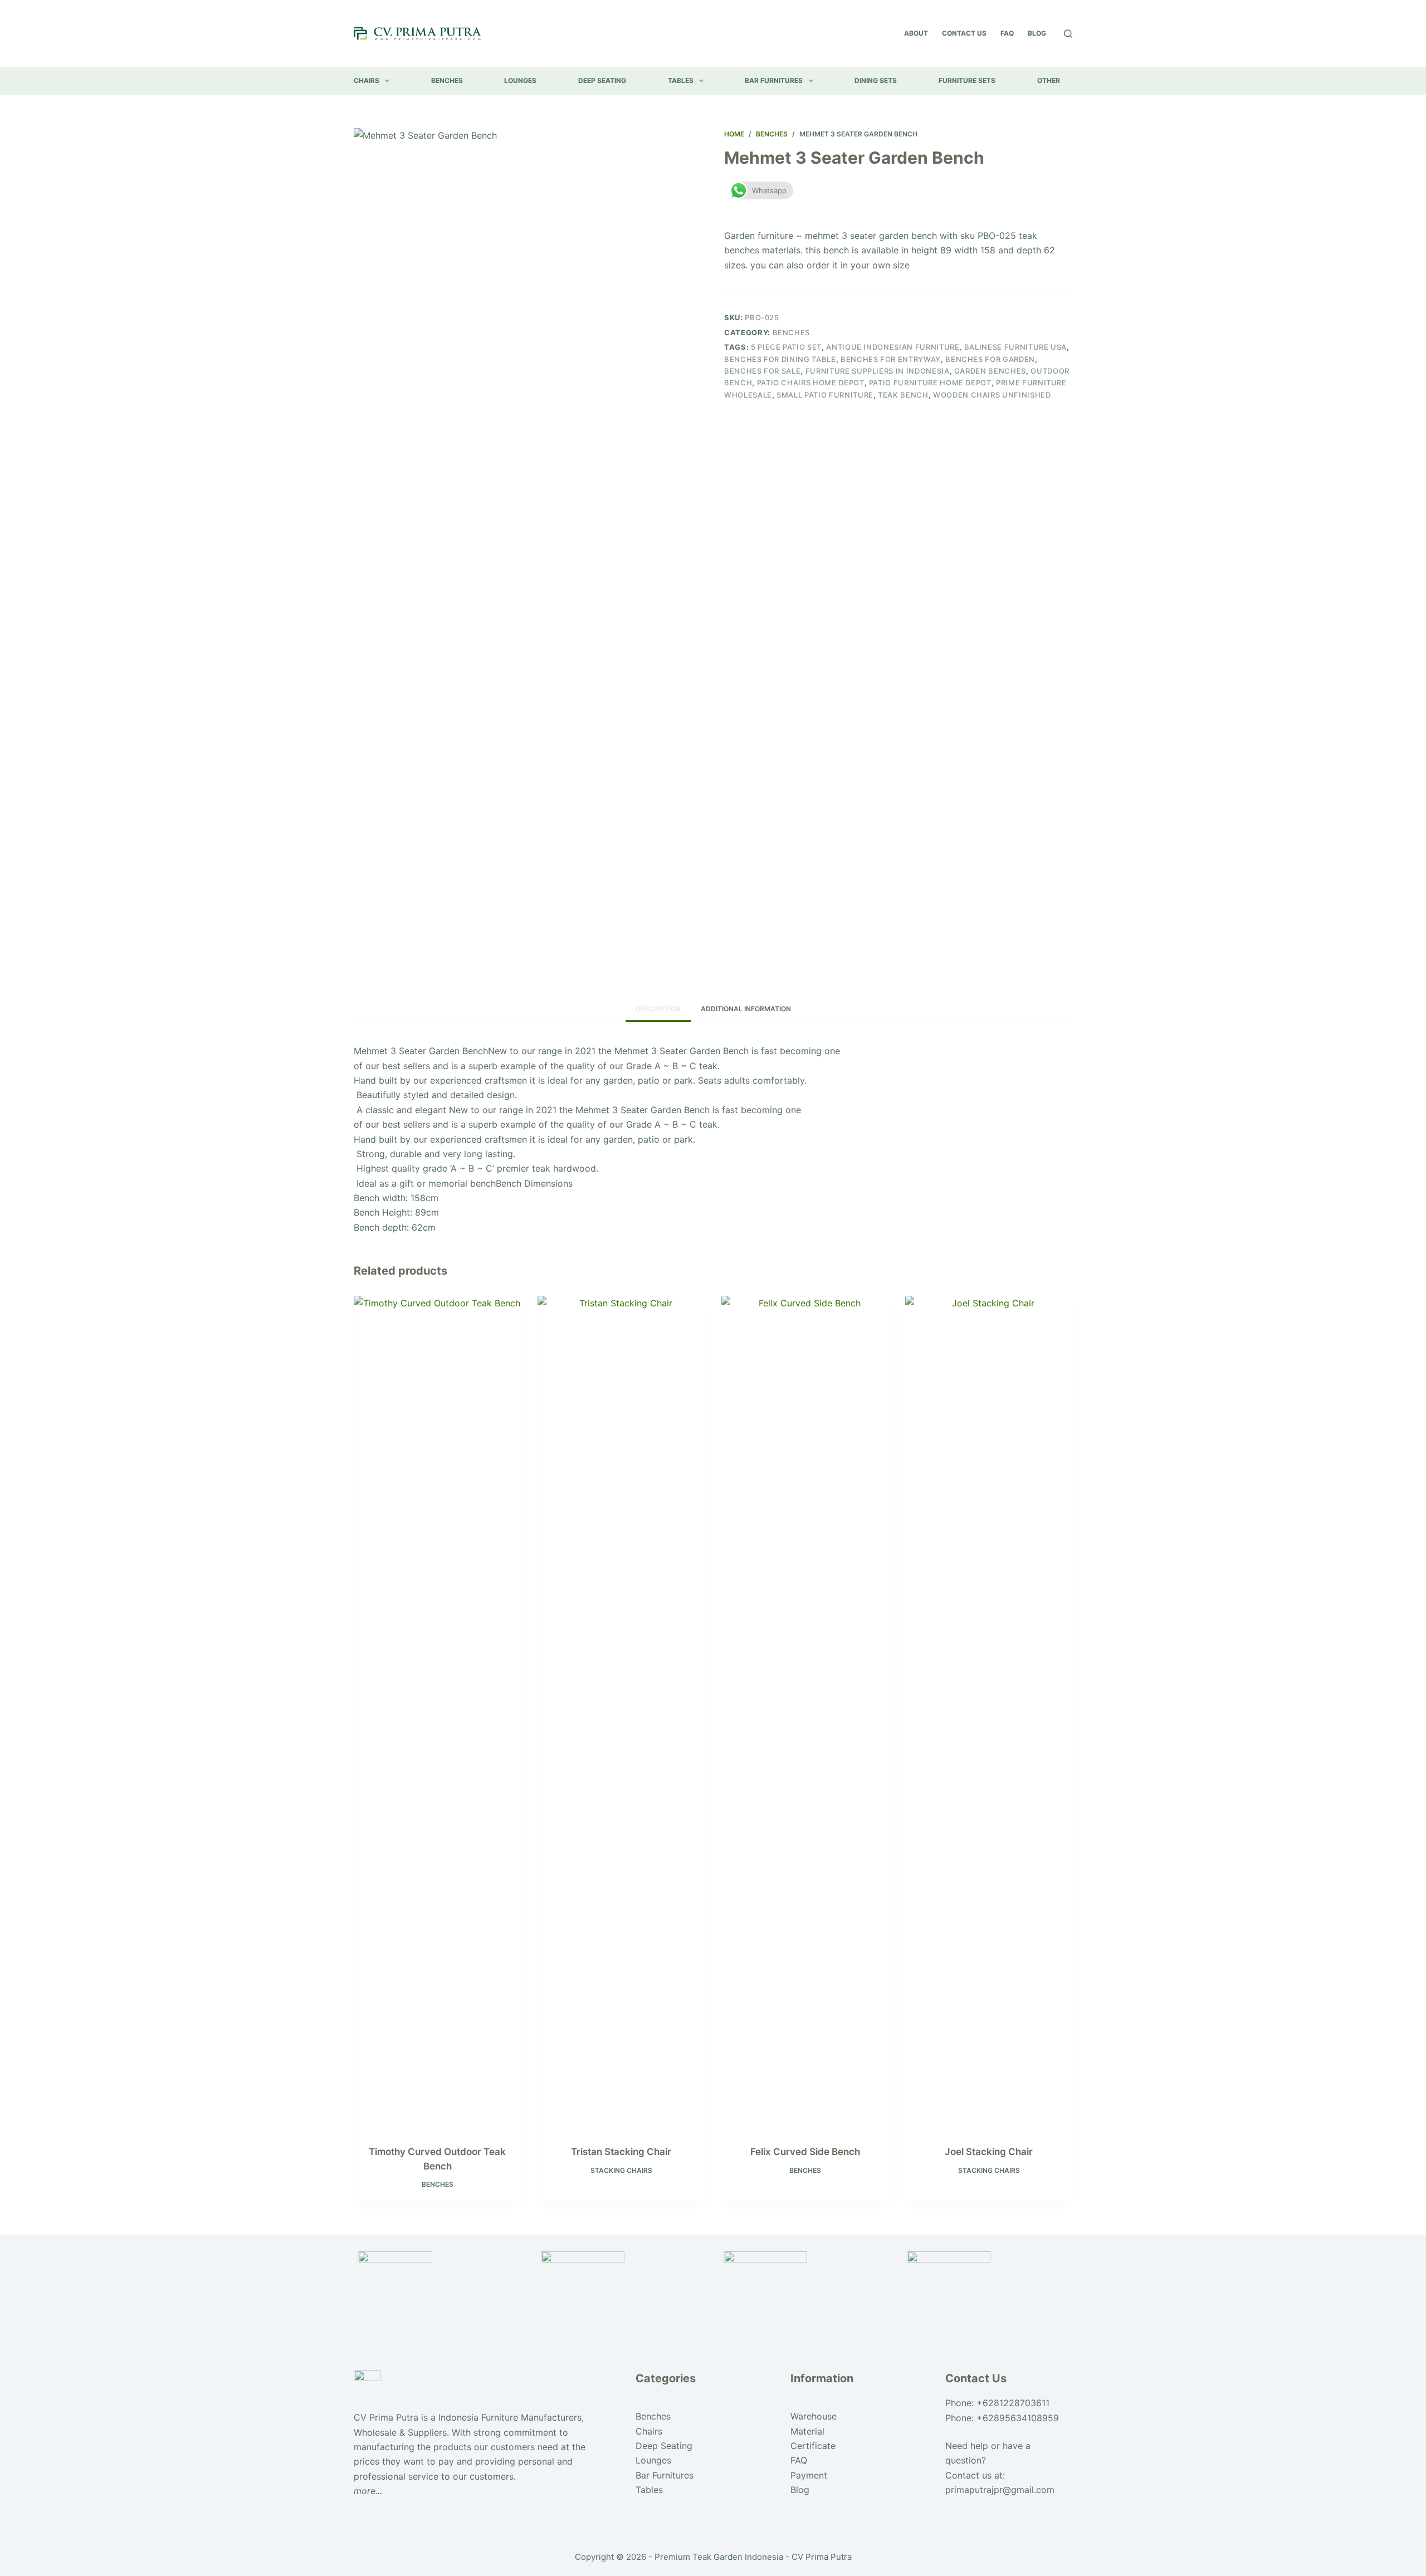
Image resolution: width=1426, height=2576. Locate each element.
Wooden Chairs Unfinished (992, 395)
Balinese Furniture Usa (1015, 347)
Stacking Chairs (621, 2170)
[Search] (1068, 34)
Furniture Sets (967, 80)
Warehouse (814, 2416)
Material (807, 2431)
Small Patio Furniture (825, 395)
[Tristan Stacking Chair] (621, 1713)
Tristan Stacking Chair (621, 2152)
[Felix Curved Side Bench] (805, 1713)
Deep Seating (602, 80)
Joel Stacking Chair (989, 2152)
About (916, 33)
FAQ (1007, 33)
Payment (809, 2475)
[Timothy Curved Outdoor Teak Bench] (437, 1713)
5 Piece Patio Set (786, 347)
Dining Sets (876, 80)
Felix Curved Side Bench (805, 2152)
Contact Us (964, 33)
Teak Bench (903, 395)
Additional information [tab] (746, 1009)
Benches (447, 80)
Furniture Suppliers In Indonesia (878, 371)
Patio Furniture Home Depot (930, 383)
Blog (1037, 33)
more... (368, 2491)
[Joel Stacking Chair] (989, 1713)
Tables (681, 80)
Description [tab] (658, 1009)
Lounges (520, 80)
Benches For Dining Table (780, 359)
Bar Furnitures (774, 80)
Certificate (813, 2446)
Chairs (367, 80)
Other (1049, 80)
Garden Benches (990, 371)
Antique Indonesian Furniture (893, 347)
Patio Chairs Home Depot (811, 383)
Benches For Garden (990, 359)
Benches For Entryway (891, 359)
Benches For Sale (762, 371)
